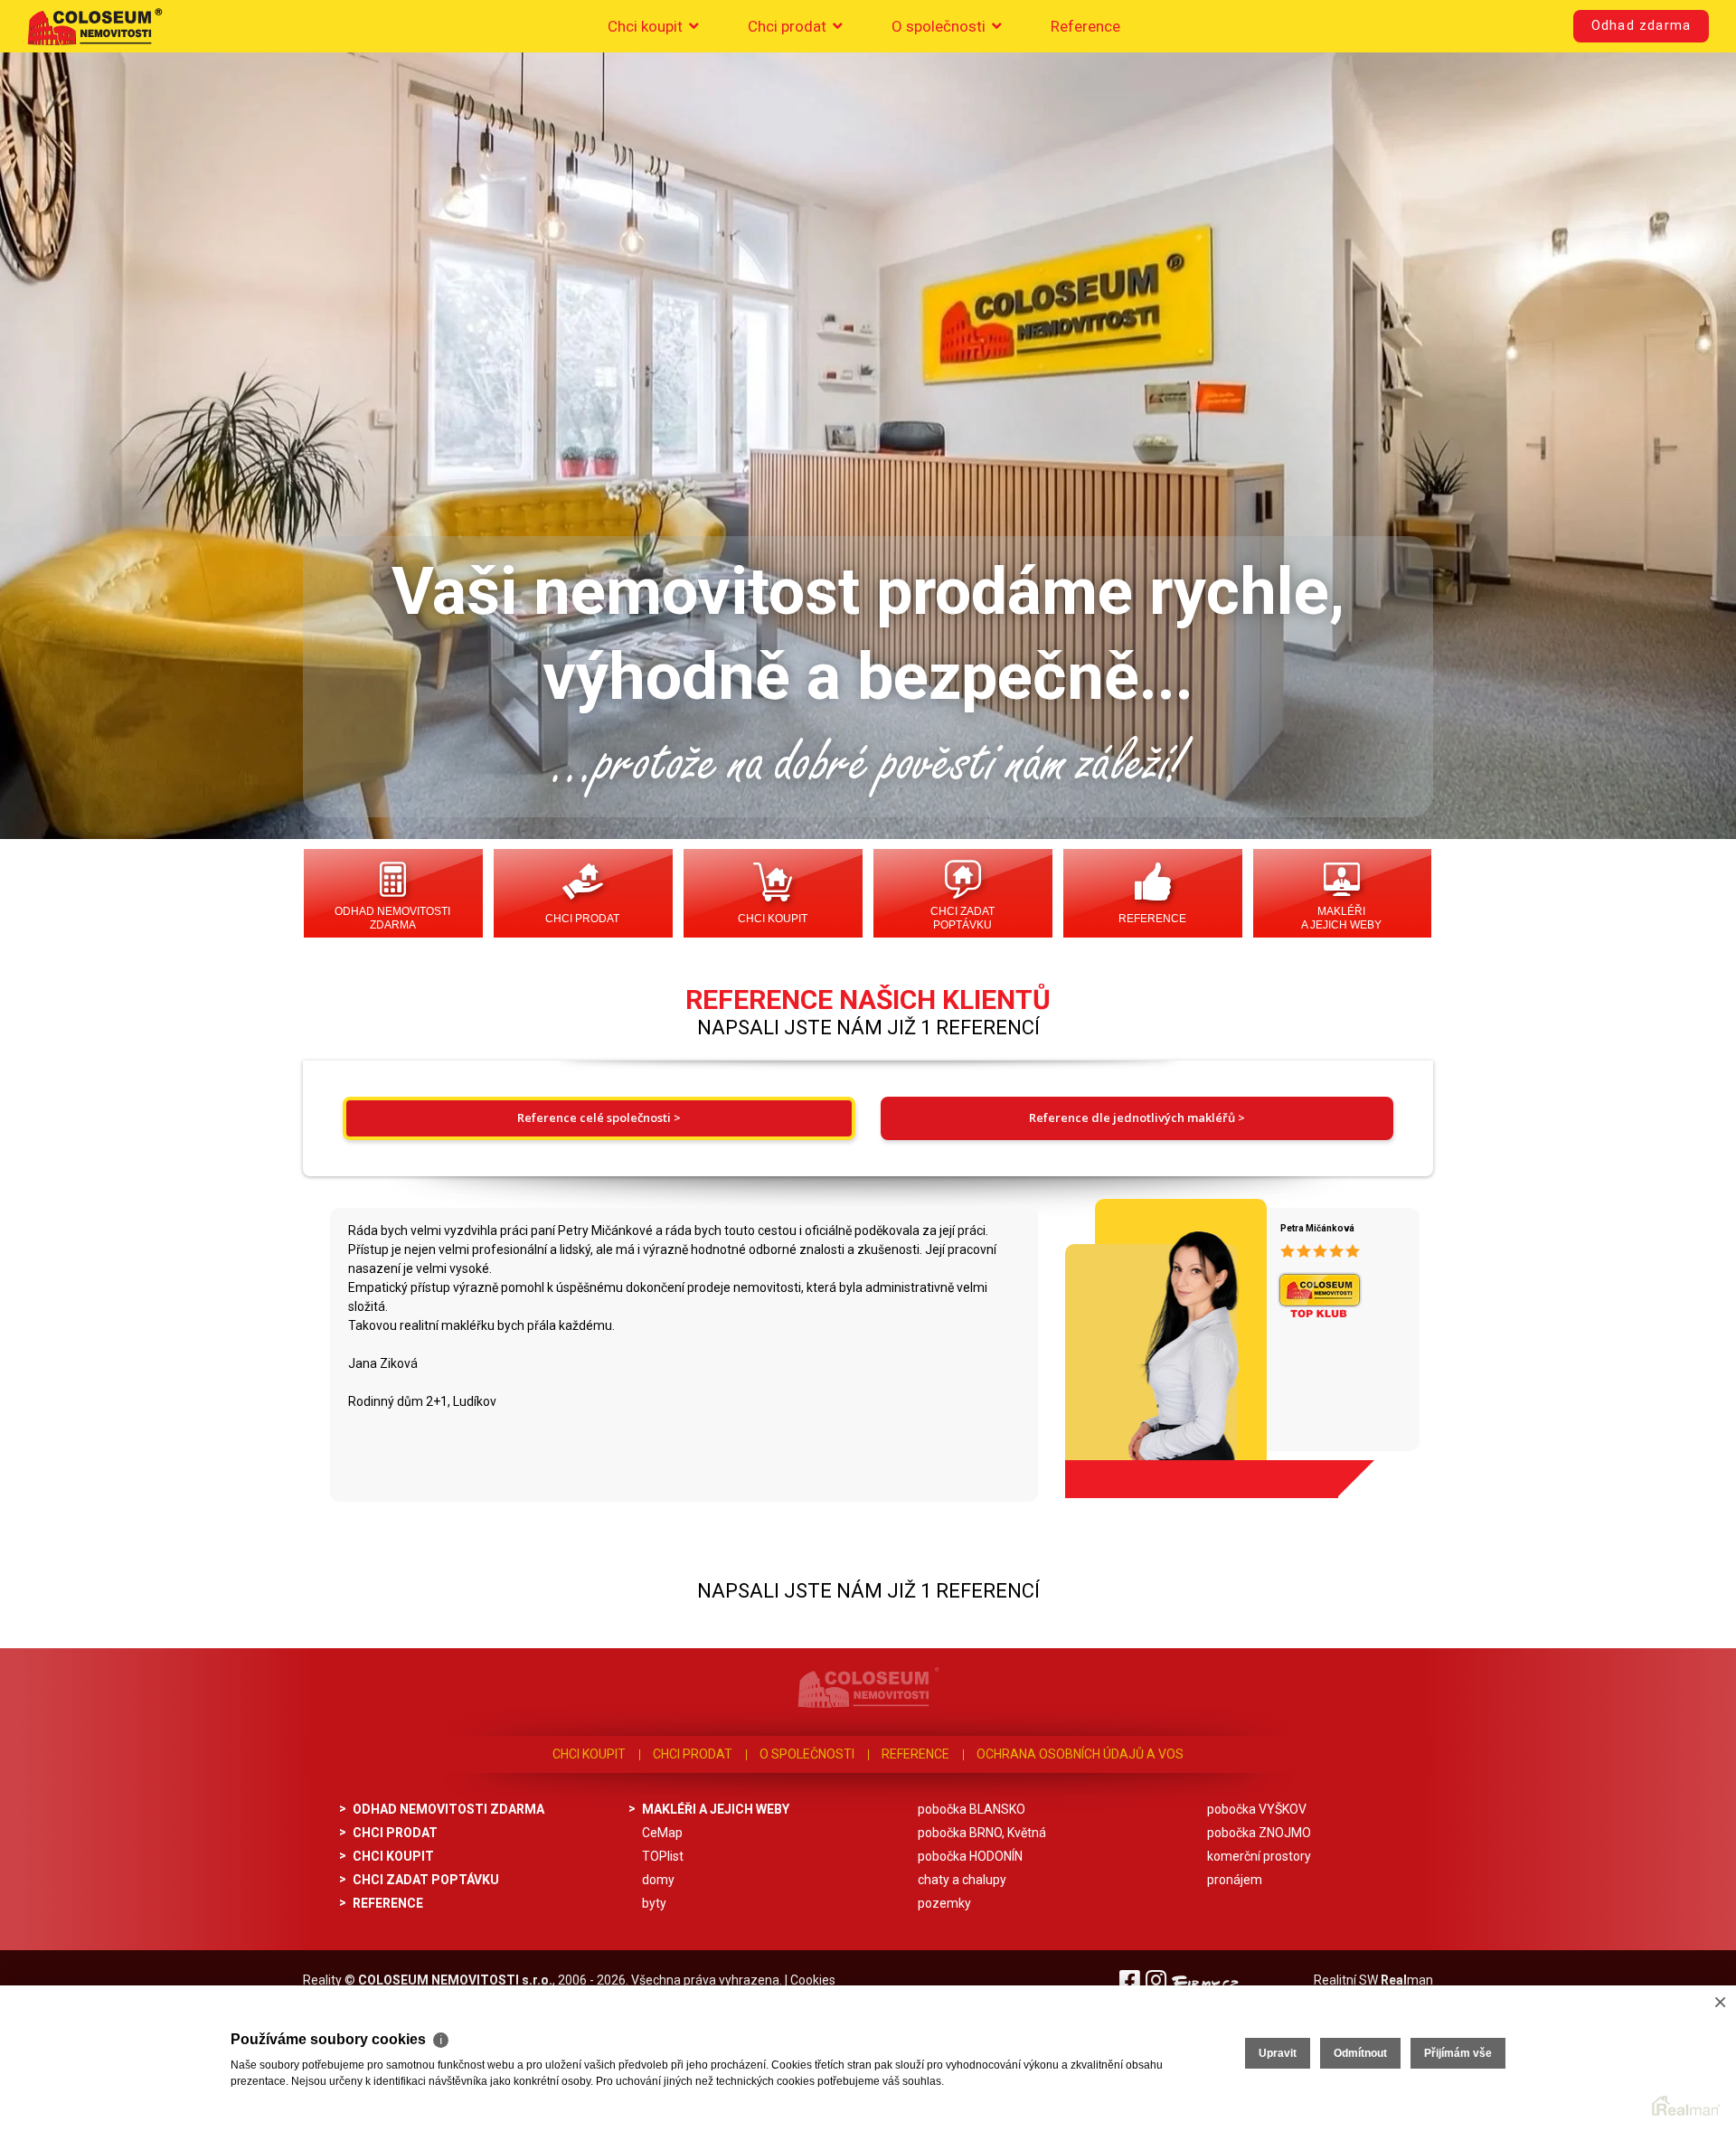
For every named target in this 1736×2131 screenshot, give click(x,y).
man (1407, 1980)
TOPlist (663, 1856)
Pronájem (1235, 1880)
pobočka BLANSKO (972, 1809)
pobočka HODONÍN (970, 1856)
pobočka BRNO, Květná (982, 1833)
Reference (1085, 26)
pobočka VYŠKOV (1257, 1809)
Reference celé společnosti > (599, 1117)
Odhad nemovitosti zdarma (392, 918)
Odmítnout (1360, 2053)
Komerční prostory (1259, 1856)
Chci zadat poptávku (962, 918)
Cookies (813, 1980)
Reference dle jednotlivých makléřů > (1137, 1117)
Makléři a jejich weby (1341, 918)
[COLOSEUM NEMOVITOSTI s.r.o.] (95, 26)
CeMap (662, 1833)
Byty (654, 1903)
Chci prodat (789, 26)
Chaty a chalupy (962, 1880)
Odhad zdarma (1641, 26)
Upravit (1278, 2053)
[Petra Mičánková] (1159, 1342)
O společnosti (940, 26)
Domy (658, 1880)
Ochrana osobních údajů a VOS (1080, 1754)
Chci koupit (647, 26)
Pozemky (944, 1903)
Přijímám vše (1458, 2053)
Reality (322, 1980)
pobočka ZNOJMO (1259, 1833)
